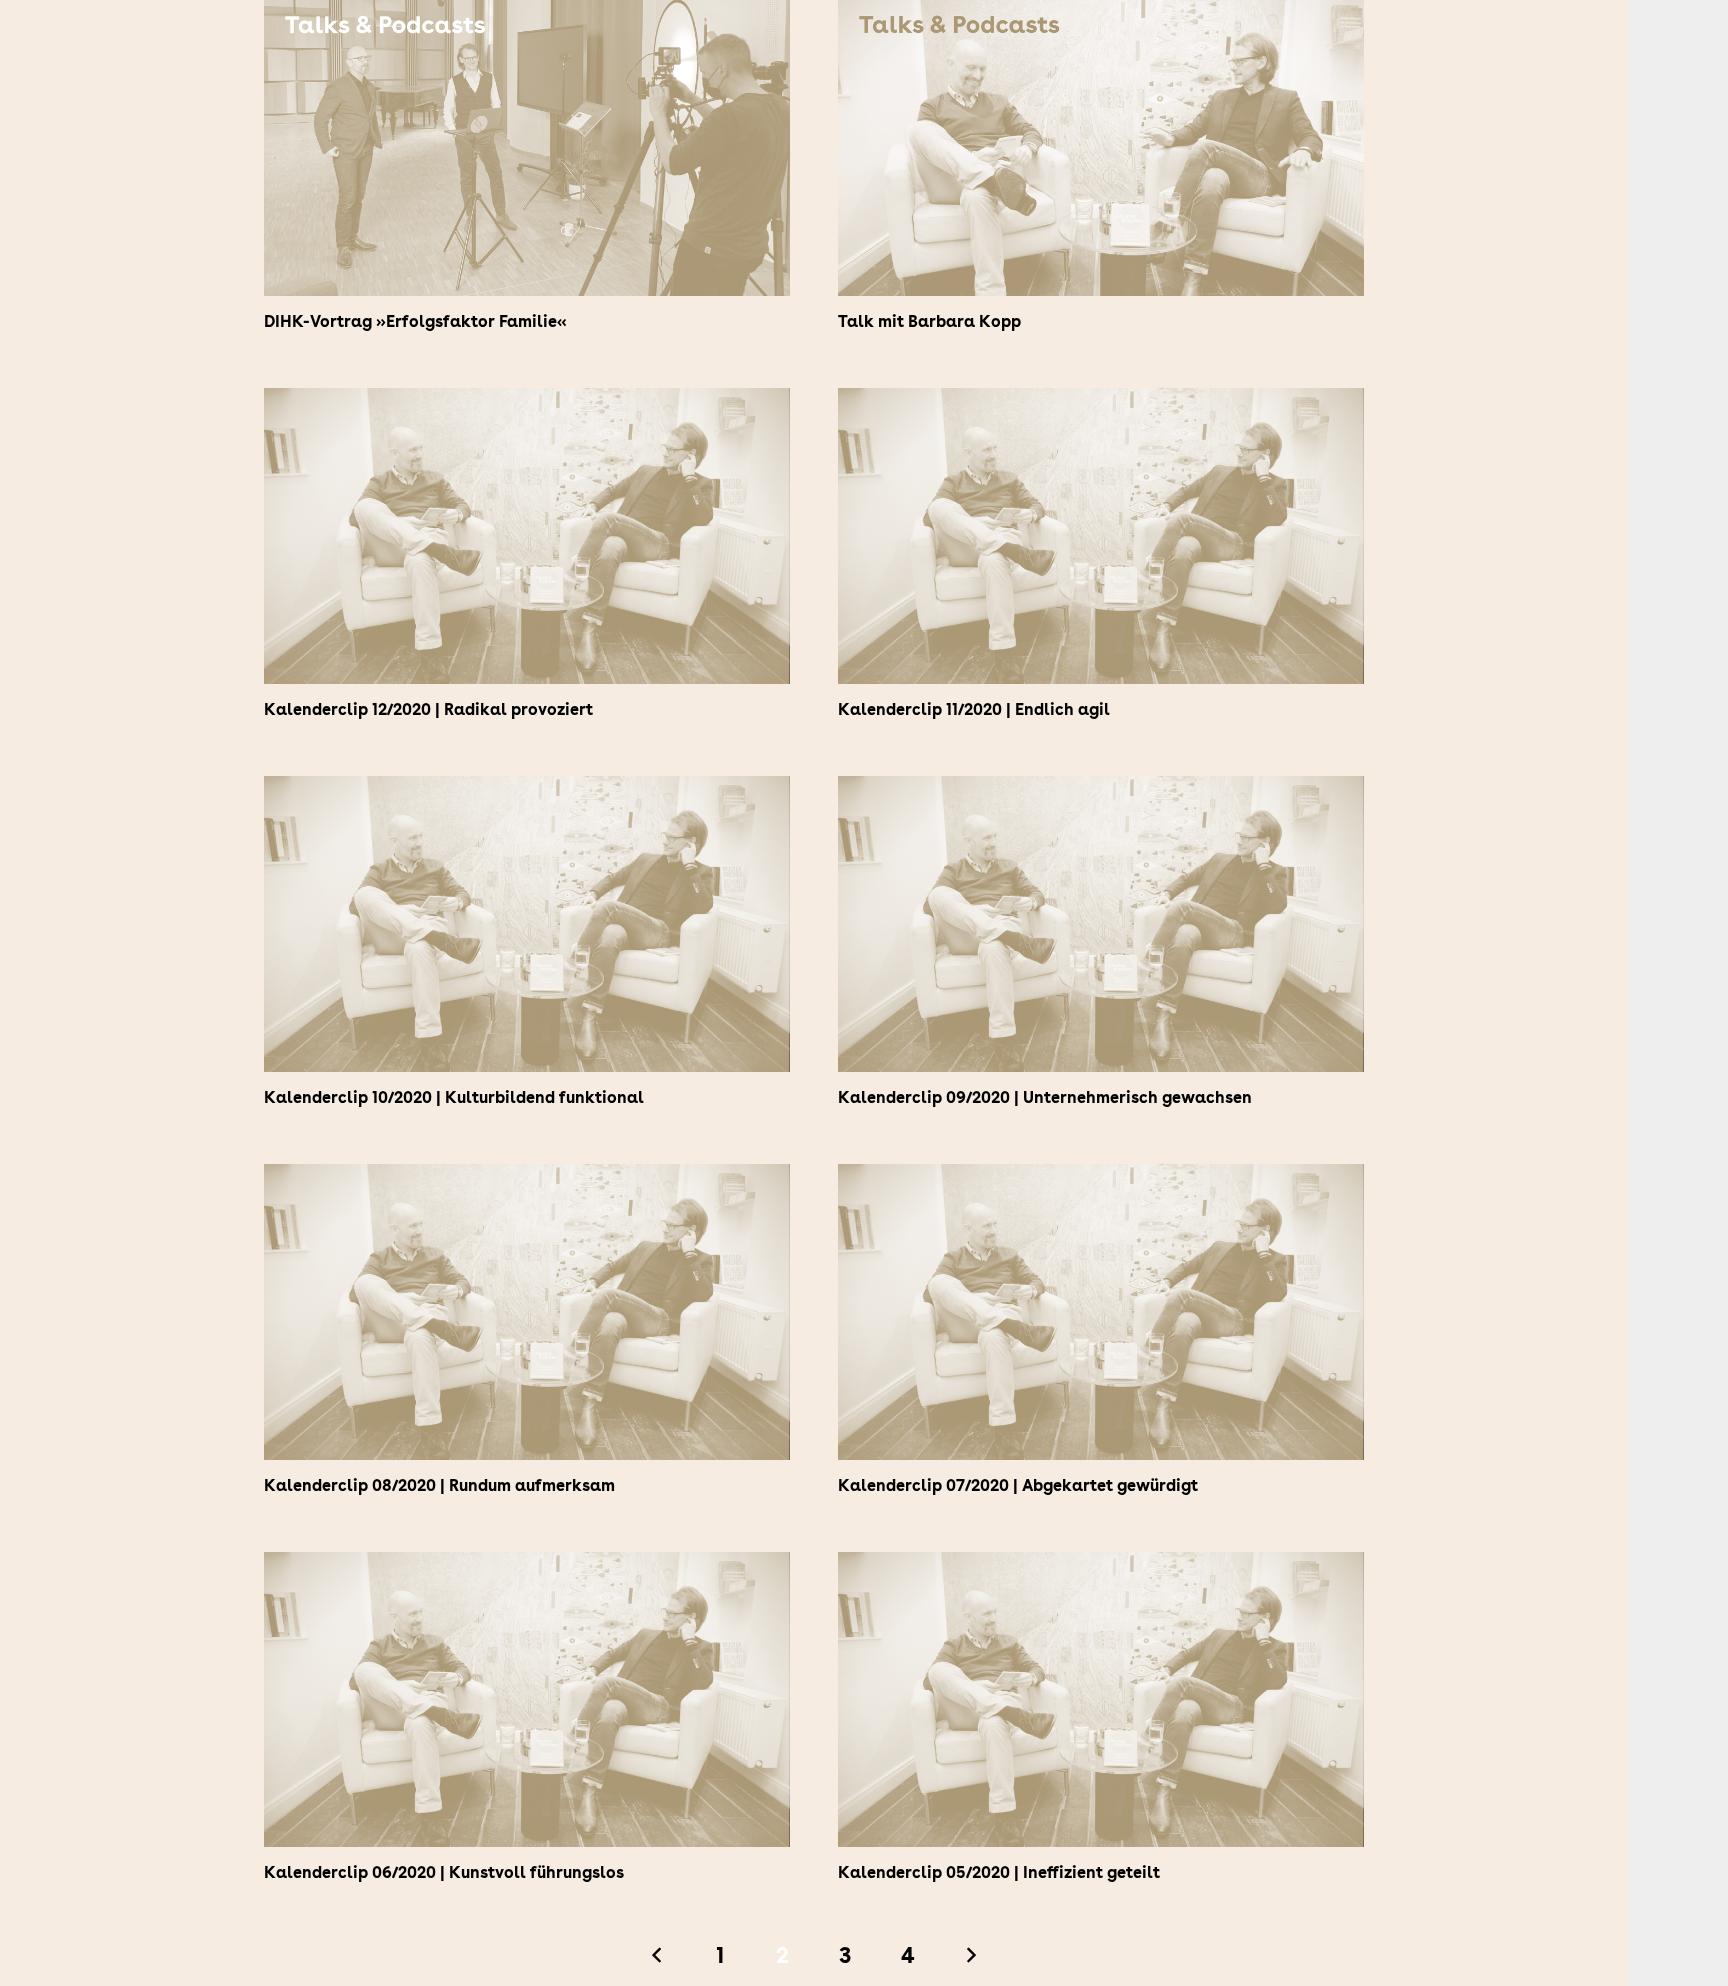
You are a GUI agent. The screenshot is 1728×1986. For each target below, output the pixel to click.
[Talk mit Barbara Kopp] (1101, 14)
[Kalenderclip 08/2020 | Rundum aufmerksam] (527, 1178)
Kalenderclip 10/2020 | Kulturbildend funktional (454, 1097)
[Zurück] (658, 1955)
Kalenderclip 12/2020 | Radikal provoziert (428, 709)
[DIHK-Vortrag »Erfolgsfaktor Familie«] (527, 14)
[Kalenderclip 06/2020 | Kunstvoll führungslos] (527, 1566)
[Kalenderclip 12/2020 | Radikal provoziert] (527, 402)
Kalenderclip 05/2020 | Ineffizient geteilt (999, 1872)
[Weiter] (970, 1955)
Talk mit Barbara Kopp (929, 321)
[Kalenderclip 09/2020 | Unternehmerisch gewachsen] (1101, 790)
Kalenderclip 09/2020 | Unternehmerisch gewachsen (1045, 1097)
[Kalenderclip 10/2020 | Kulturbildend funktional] (527, 790)
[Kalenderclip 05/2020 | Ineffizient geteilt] (1101, 1566)
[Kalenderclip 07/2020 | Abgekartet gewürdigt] (1101, 1178)
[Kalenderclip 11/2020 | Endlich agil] (1101, 402)
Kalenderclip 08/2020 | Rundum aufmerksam (439, 1485)
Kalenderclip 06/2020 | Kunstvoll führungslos (444, 1872)
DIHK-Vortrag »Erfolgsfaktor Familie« (415, 321)
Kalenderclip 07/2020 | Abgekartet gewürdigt (1018, 1485)
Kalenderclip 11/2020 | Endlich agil (974, 709)
